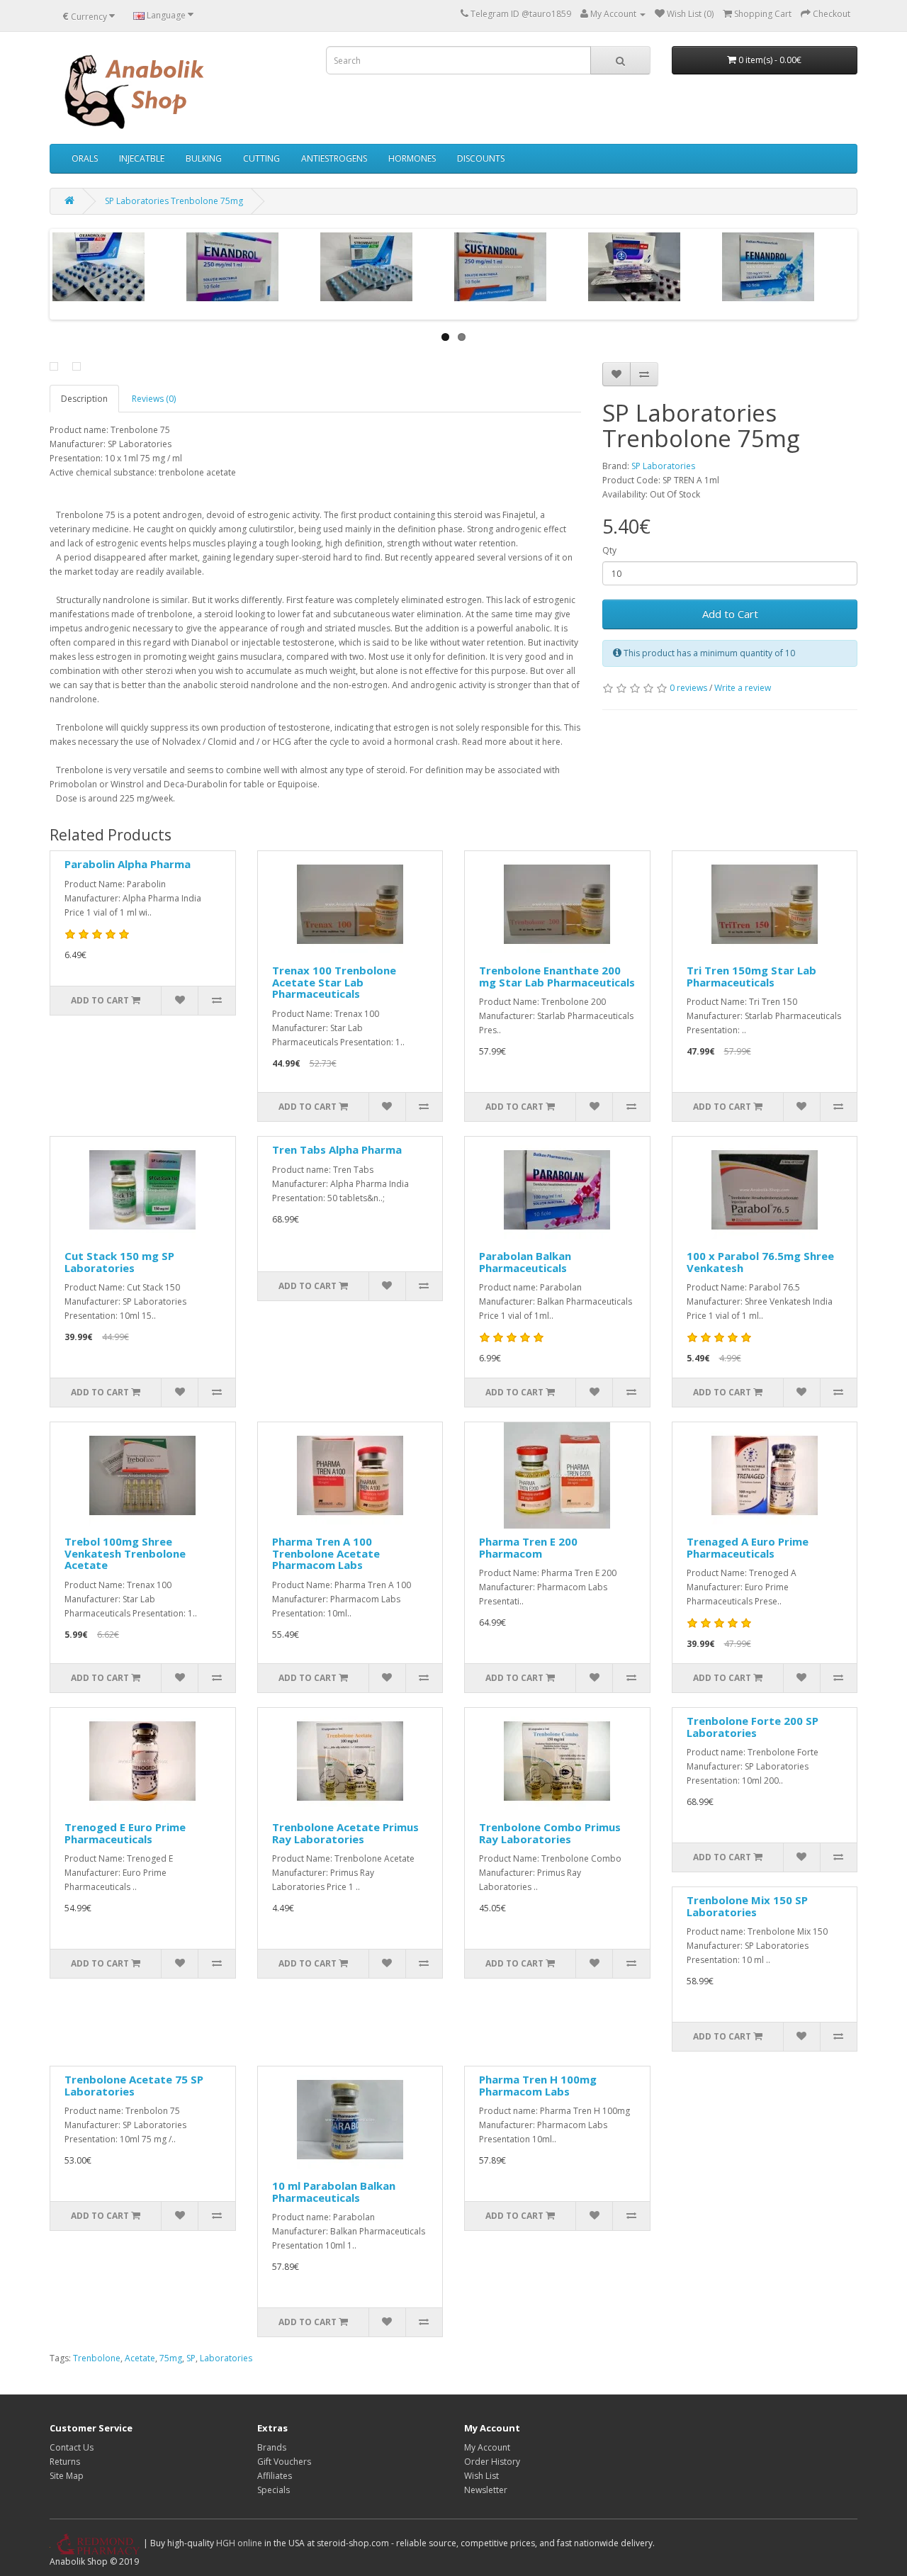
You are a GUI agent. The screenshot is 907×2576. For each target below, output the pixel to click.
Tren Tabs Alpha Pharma (337, 1149)
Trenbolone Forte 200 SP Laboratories (753, 1727)
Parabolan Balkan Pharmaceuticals (525, 1262)
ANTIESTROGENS (334, 158)
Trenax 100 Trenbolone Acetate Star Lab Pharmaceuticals (334, 982)
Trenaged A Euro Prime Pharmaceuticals (748, 1547)
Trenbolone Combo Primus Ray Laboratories (550, 1833)
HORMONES (412, 158)
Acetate (140, 2358)
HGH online (239, 2543)
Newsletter (486, 2490)
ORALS (85, 158)
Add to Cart (730, 614)
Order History (492, 2462)
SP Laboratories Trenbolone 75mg (174, 201)
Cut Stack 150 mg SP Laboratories (119, 1262)
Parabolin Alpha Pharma (128, 864)
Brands (272, 2447)
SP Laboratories (663, 466)
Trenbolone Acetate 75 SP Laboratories (134, 2085)
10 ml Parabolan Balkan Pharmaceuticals (334, 2192)
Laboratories (226, 2358)
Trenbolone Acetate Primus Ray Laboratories (345, 1833)
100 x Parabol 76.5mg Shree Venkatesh (760, 1262)
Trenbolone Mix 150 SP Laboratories (747, 1906)
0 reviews (688, 688)
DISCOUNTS (481, 158)
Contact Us (72, 2447)
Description (84, 399)
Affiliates (275, 2476)
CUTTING (261, 158)
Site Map (67, 2476)
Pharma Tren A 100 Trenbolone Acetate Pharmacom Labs (326, 1553)
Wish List (481, 2476)
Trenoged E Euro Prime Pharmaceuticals (125, 1833)
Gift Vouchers (284, 2462)
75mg (171, 2358)
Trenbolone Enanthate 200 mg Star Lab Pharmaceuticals (557, 976)
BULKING (204, 158)
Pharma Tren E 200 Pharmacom (528, 1547)
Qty (609, 550)
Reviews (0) (154, 399)
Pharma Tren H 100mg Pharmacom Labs (538, 2085)
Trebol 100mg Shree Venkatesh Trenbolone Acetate (125, 1553)
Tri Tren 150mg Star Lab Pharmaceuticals (751, 976)
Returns (65, 2462)
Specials (274, 2490)
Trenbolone (97, 2358)
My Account (487, 2447)
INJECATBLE (142, 158)
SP (191, 2358)
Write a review (743, 688)
